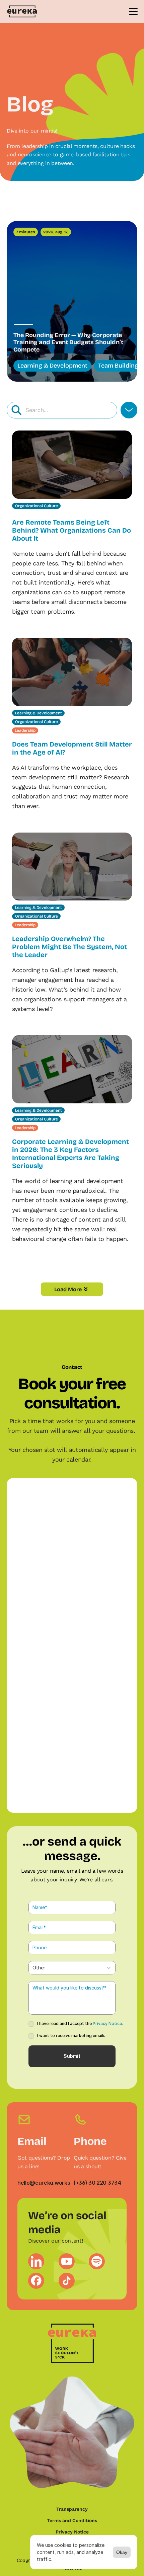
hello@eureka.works (44, 2183)
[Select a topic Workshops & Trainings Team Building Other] (72, 1968)
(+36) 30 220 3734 (97, 2183)
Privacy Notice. (108, 2023)
